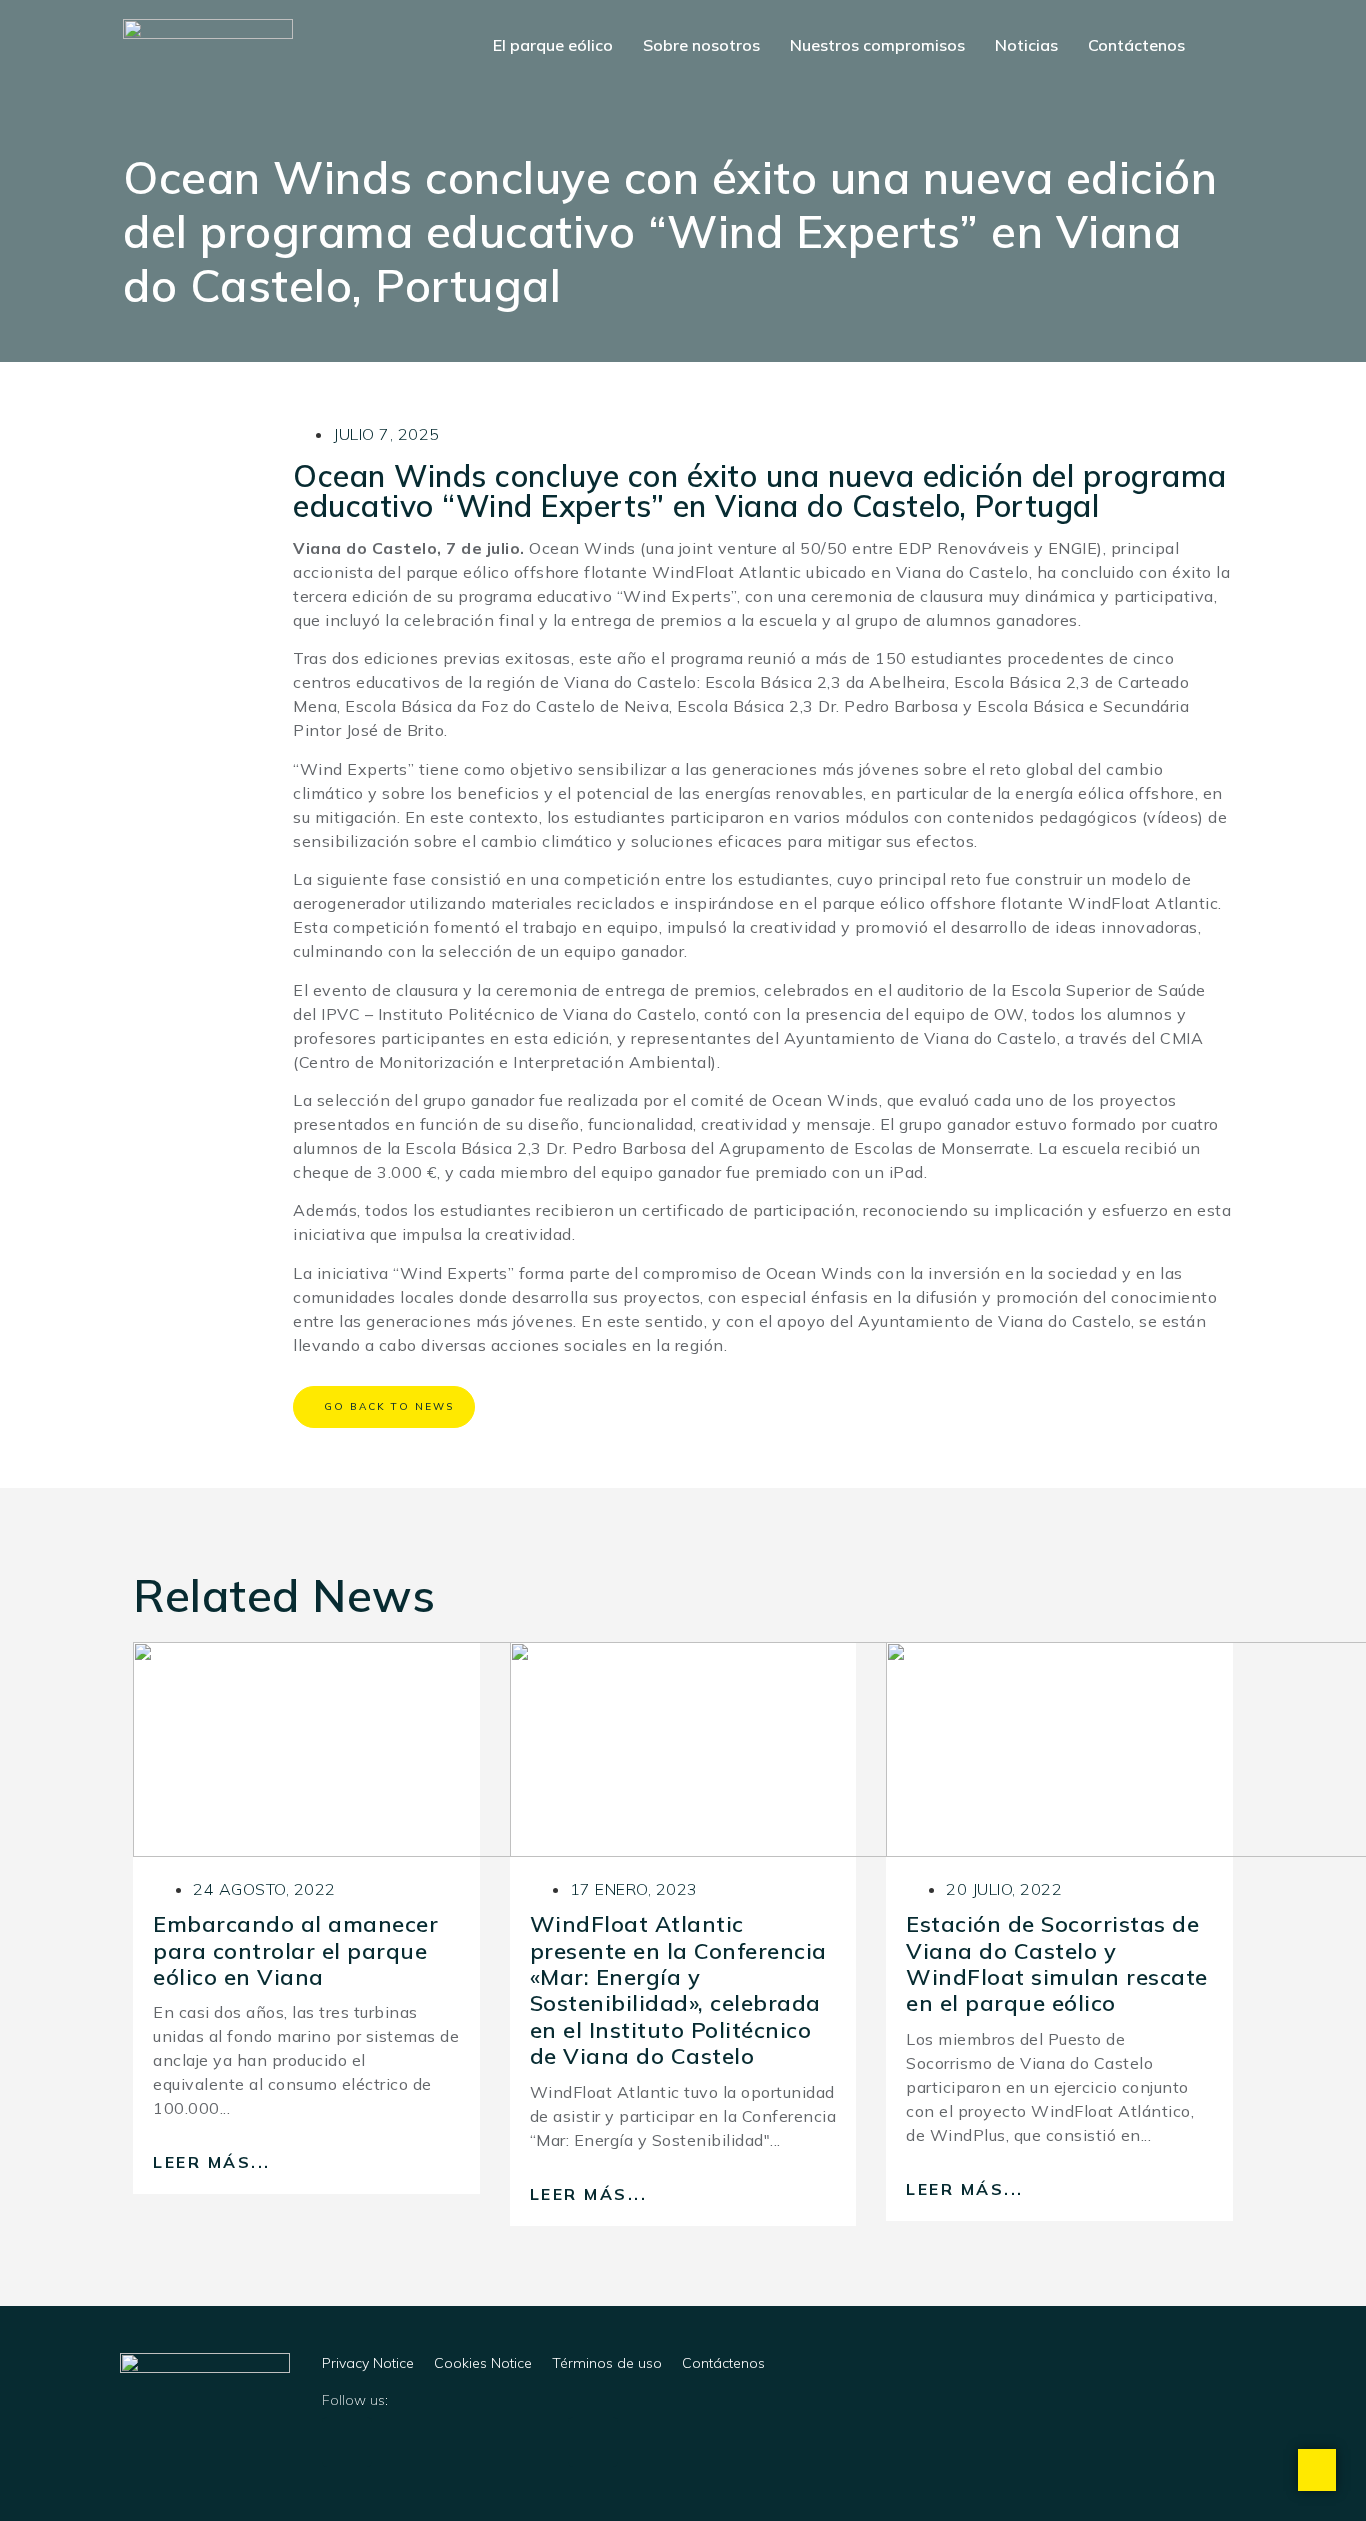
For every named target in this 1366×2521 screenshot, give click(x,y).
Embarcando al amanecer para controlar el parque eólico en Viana (295, 1950)
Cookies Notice (483, 2363)
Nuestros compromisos (877, 45)
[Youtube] (593, 2442)
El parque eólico (553, 45)
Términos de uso (607, 2363)
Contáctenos (1136, 45)
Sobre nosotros (701, 45)
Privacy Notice (368, 2363)
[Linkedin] (347, 2442)
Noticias (1026, 45)
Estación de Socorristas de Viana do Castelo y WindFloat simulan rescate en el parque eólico (1057, 1963)
